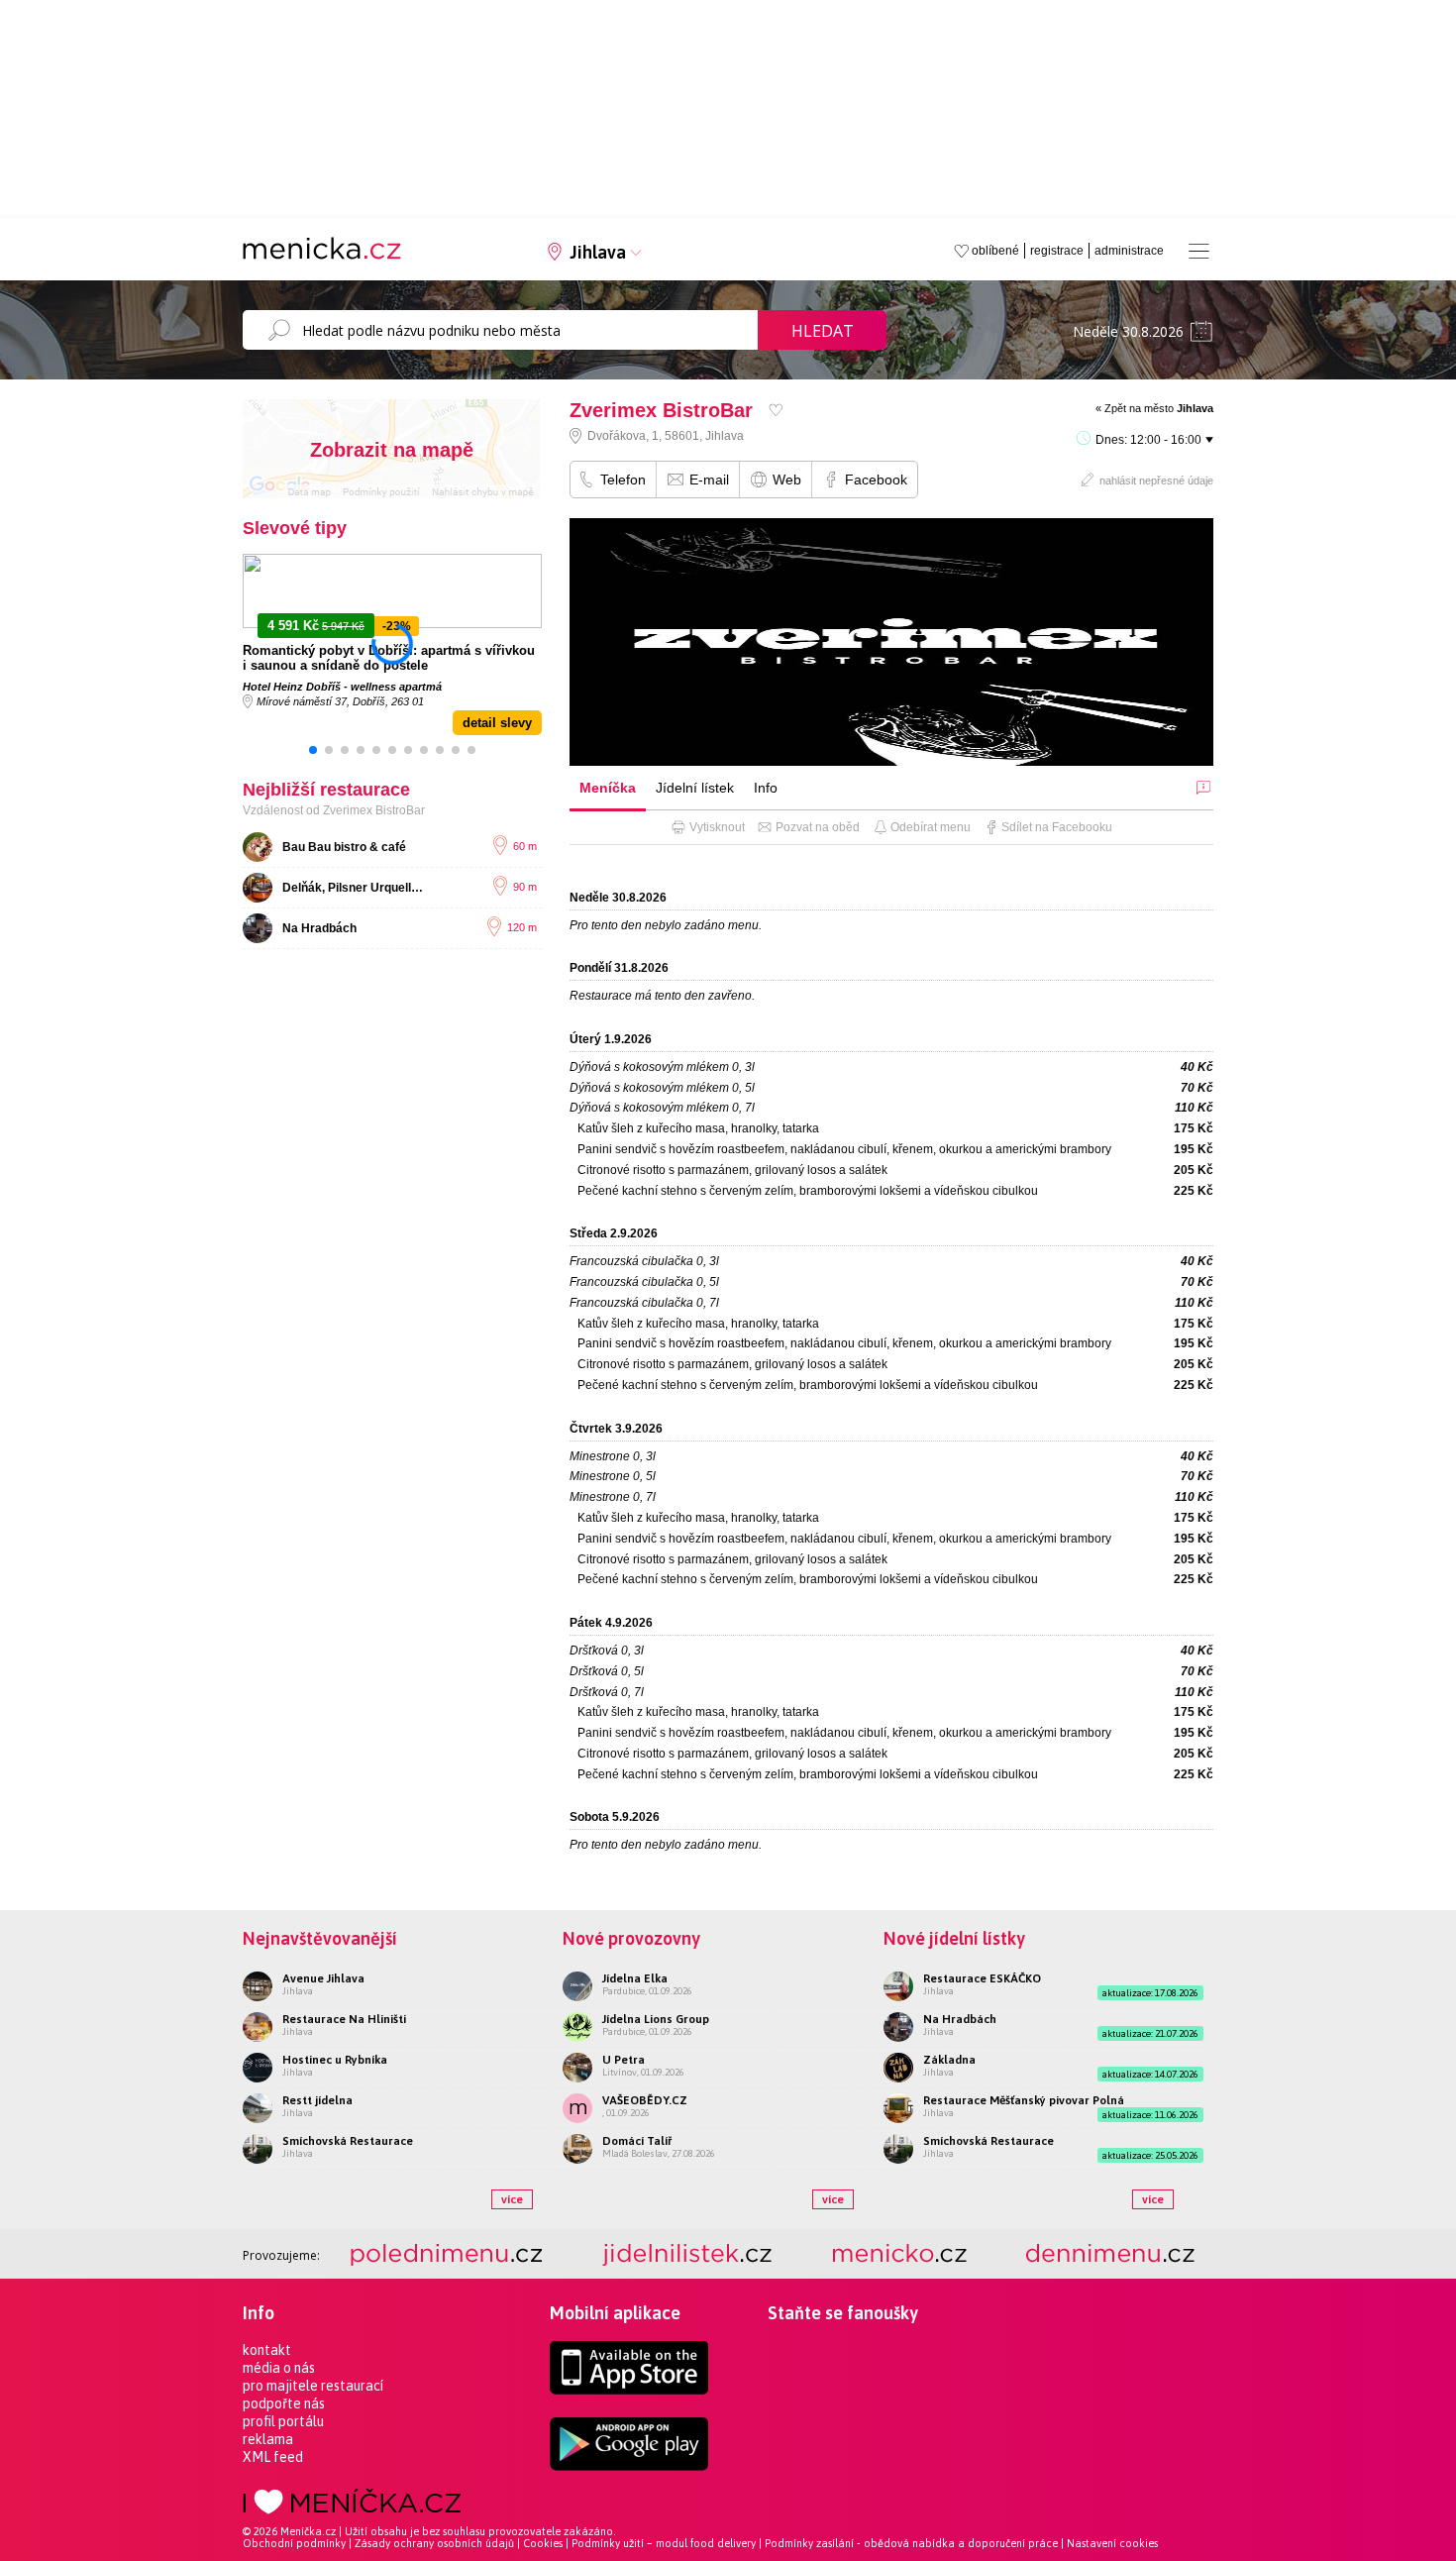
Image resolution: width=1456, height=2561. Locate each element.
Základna (949, 2060)
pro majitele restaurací (313, 2386)
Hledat (823, 331)
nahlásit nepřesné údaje (1156, 480)
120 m (522, 927)
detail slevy (497, 723)
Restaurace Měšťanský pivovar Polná (1024, 2100)
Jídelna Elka (635, 1978)
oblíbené (995, 251)
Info (766, 788)
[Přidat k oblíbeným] (776, 410)
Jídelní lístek (695, 788)
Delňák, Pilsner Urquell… (353, 888)
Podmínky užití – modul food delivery (664, 2543)
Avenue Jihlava (323, 1978)
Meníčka (608, 788)
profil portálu (283, 2421)
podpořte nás (284, 2403)
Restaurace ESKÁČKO (982, 1978)
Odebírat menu (931, 827)
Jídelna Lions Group (656, 2019)
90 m (525, 887)
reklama (268, 2439)
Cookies (543, 2543)
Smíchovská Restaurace (348, 2141)
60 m (525, 846)
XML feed (273, 2457)
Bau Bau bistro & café (344, 847)
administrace (1129, 251)
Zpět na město (1159, 408)
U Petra (624, 2060)
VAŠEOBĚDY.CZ (645, 2100)
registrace (1057, 251)
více (512, 2199)
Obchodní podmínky (294, 2543)
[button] (313, 750)
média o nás (279, 2368)
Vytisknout (717, 827)
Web (787, 480)
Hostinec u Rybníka (335, 2060)
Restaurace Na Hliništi (344, 2019)
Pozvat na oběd (818, 827)
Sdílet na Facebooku (1057, 827)
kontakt (267, 2350)
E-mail (709, 480)
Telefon (623, 480)
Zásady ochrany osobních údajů (434, 2543)
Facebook (876, 480)
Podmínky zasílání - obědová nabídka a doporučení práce (911, 2543)
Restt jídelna (317, 2100)
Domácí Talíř (637, 2141)
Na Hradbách (319, 928)
